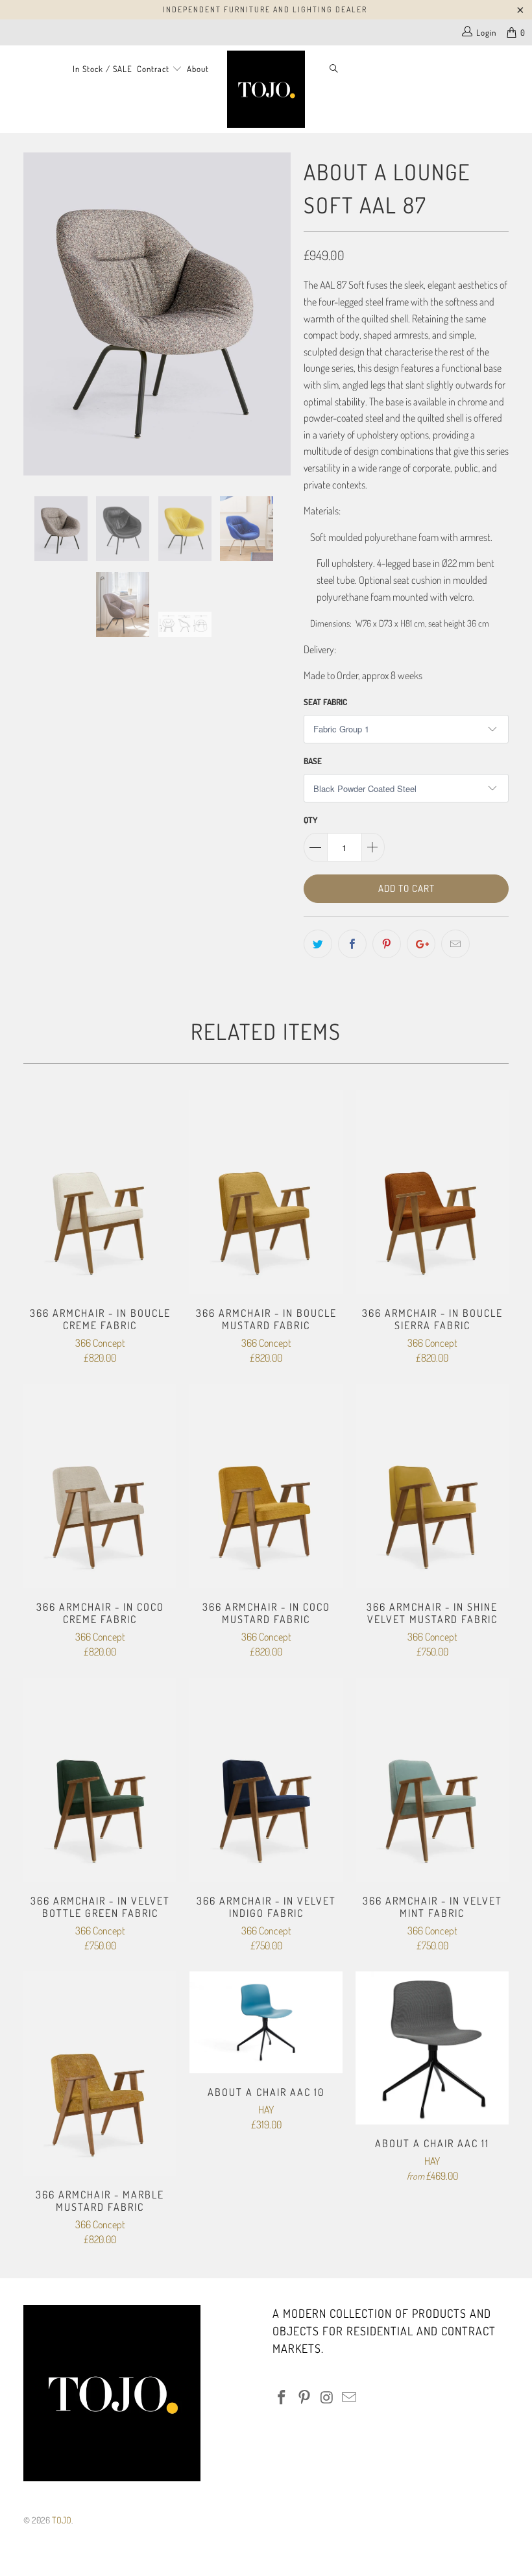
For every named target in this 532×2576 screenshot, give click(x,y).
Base (313, 761)
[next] (277, 314)
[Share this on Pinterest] (387, 944)
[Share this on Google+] (421, 944)
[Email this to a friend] (455, 944)
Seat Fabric (325, 702)
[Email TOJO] (350, 2398)
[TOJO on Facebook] (282, 2398)
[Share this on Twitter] (318, 944)
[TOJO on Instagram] (327, 2398)
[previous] (37, 314)
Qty (310, 820)
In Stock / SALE (103, 69)
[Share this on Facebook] (352, 944)
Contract (154, 69)
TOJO (62, 2520)
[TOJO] (266, 89)
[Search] (334, 70)
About (198, 69)
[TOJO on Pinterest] (305, 2398)
